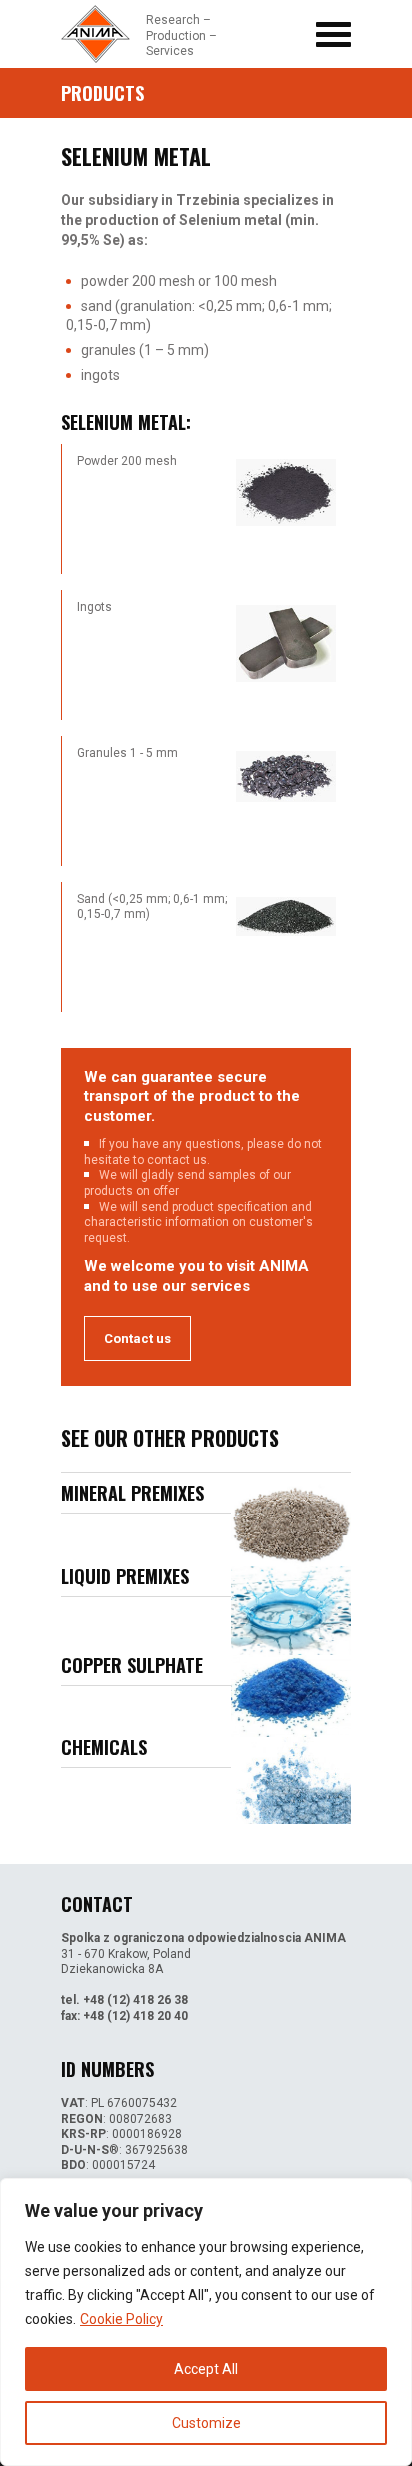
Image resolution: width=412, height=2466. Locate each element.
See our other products (170, 1438)
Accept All (206, 2369)
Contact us (137, 1338)
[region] (206, 2322)
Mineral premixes (132, 1493)
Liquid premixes (125, 1576)
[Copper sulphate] (291, 1696)
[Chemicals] (291, 1780)
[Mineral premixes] (291, 1524)
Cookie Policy (121, 2319)
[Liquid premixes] (291, 1611)
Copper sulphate (132, 1665)
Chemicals (104, 1747)
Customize (206, 2423)
